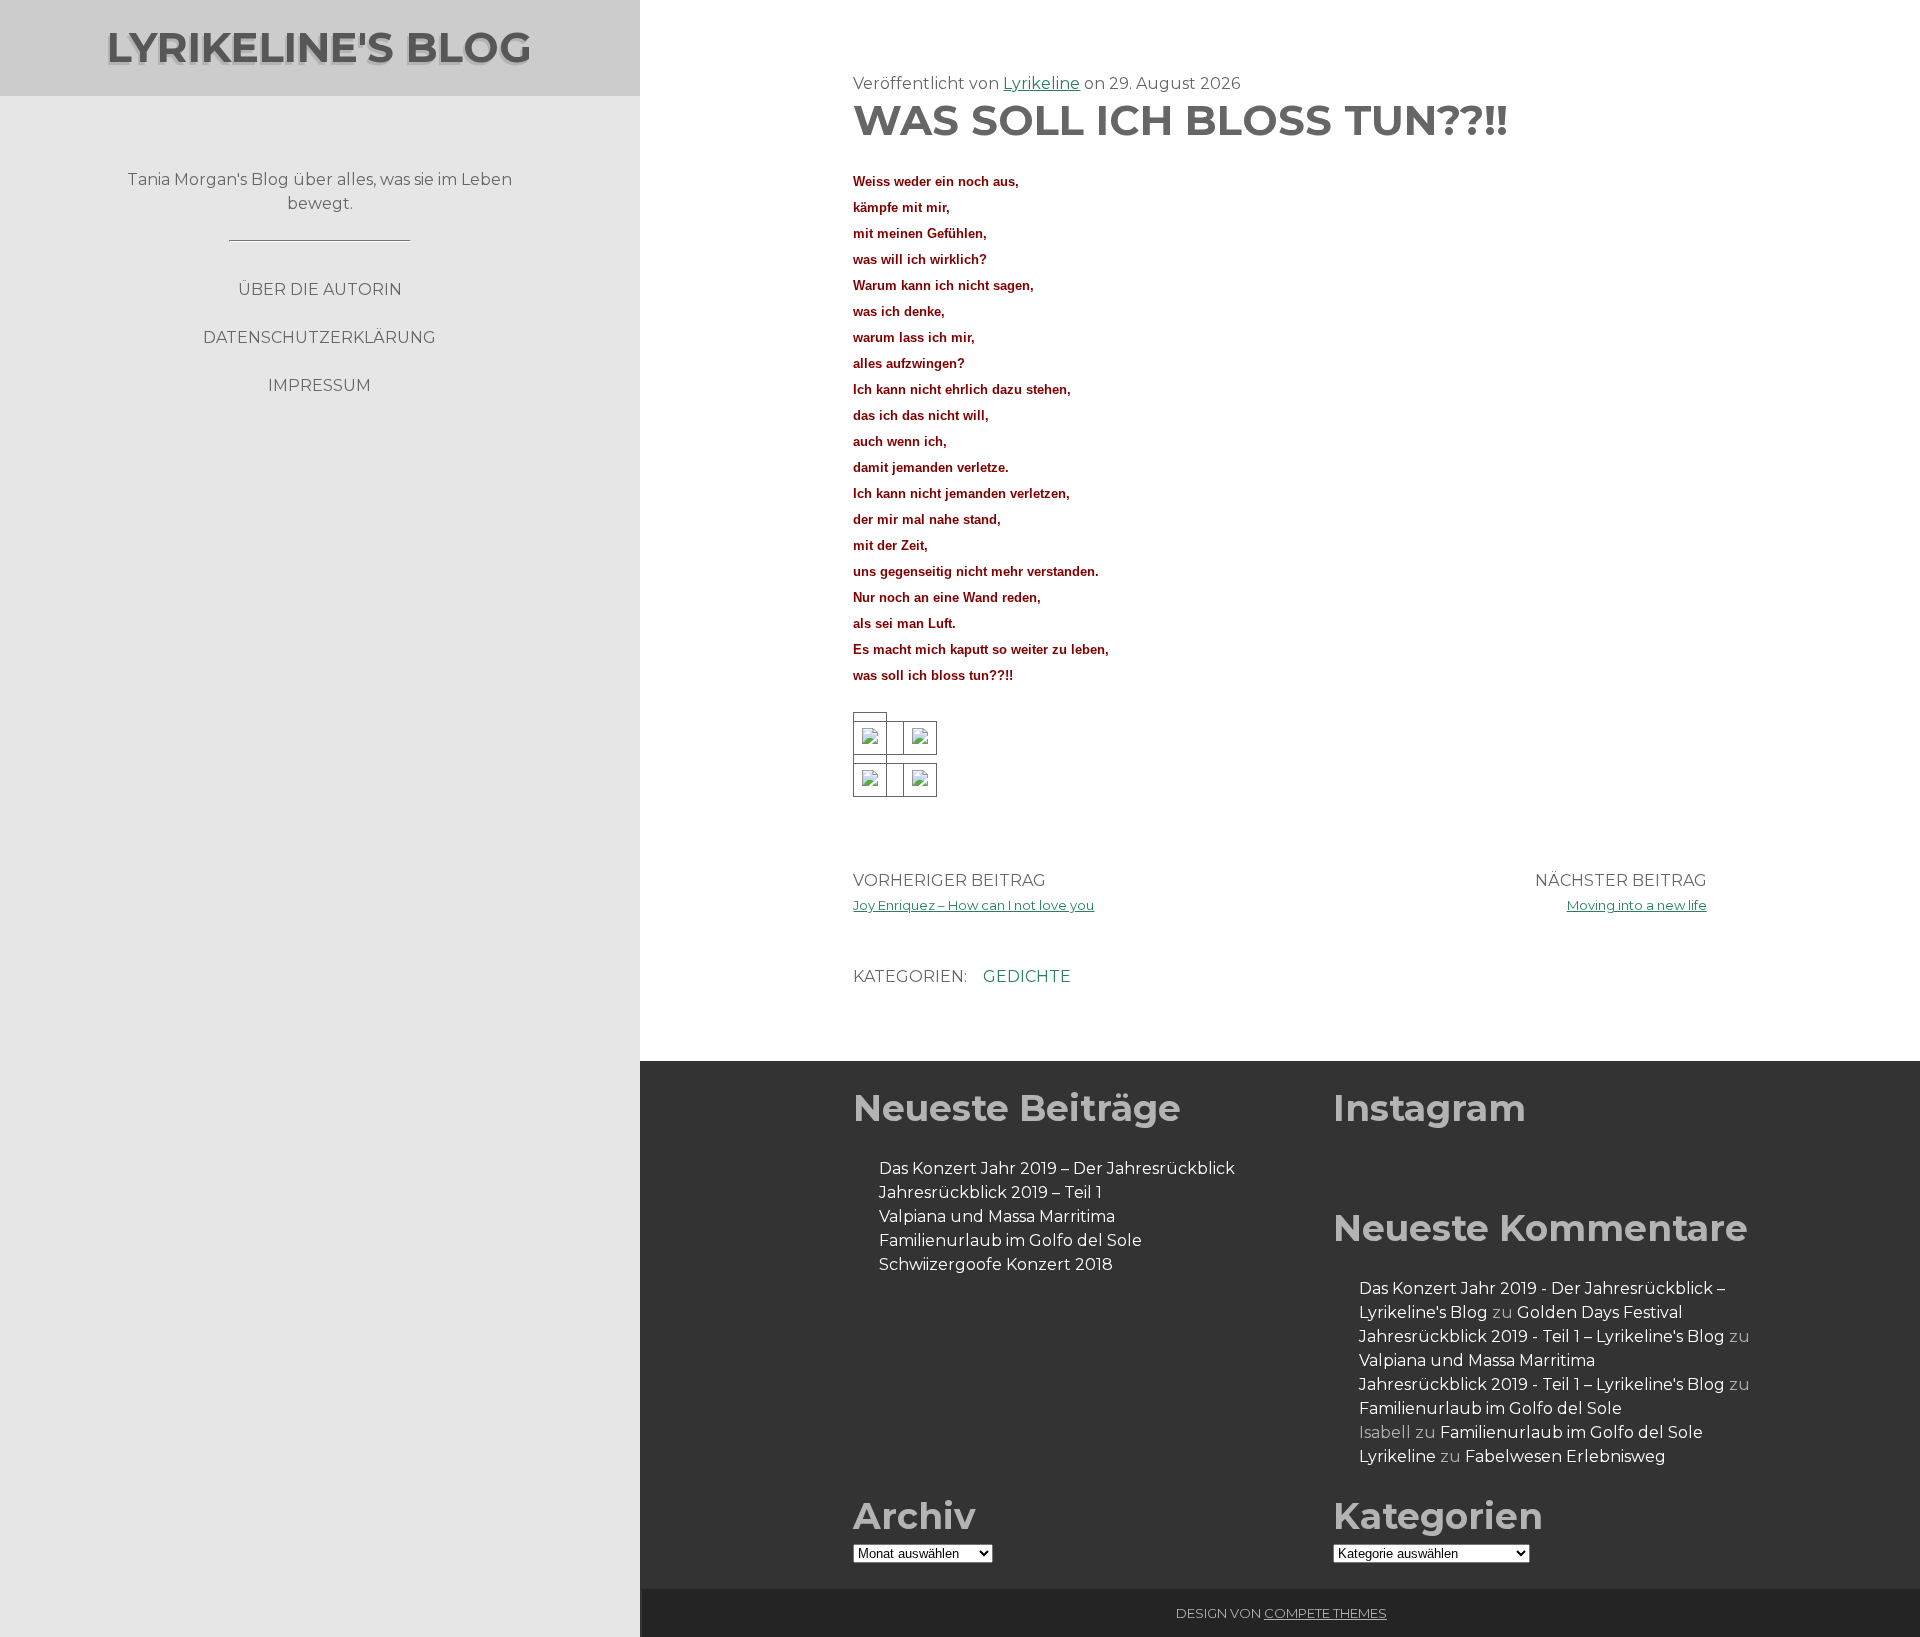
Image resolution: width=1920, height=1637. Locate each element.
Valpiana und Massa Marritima (997, 1216)
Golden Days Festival (1600, 1312)
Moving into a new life (1637, 905)
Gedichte (1027, 976)
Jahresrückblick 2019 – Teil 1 (990, 1192)
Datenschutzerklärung (319, 337)
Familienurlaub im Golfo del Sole (1010, 1240)
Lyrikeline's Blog (319, 47)
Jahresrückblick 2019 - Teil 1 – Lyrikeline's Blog (1542, 1336)
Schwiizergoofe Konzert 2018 (996, 1264)
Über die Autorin (320, 289)
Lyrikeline (1041, 83)
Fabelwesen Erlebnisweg (1565, 1456)
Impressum (319, 385)
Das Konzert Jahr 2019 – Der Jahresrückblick (1057, 1168)
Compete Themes (1325, 1613)
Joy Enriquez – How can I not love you (973, 905)
